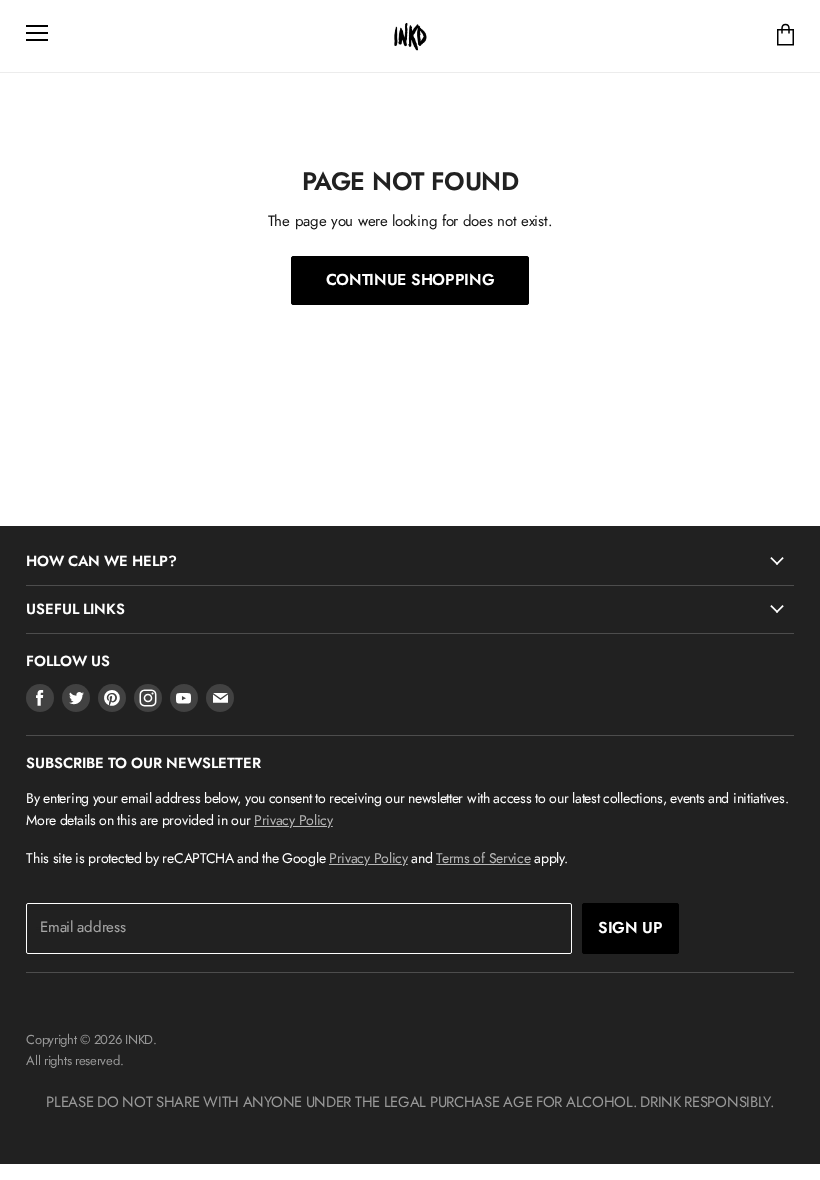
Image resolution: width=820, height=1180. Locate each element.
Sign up (630, 927)
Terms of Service (483, 858)
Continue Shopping (410, 279)
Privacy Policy (293, 820)
